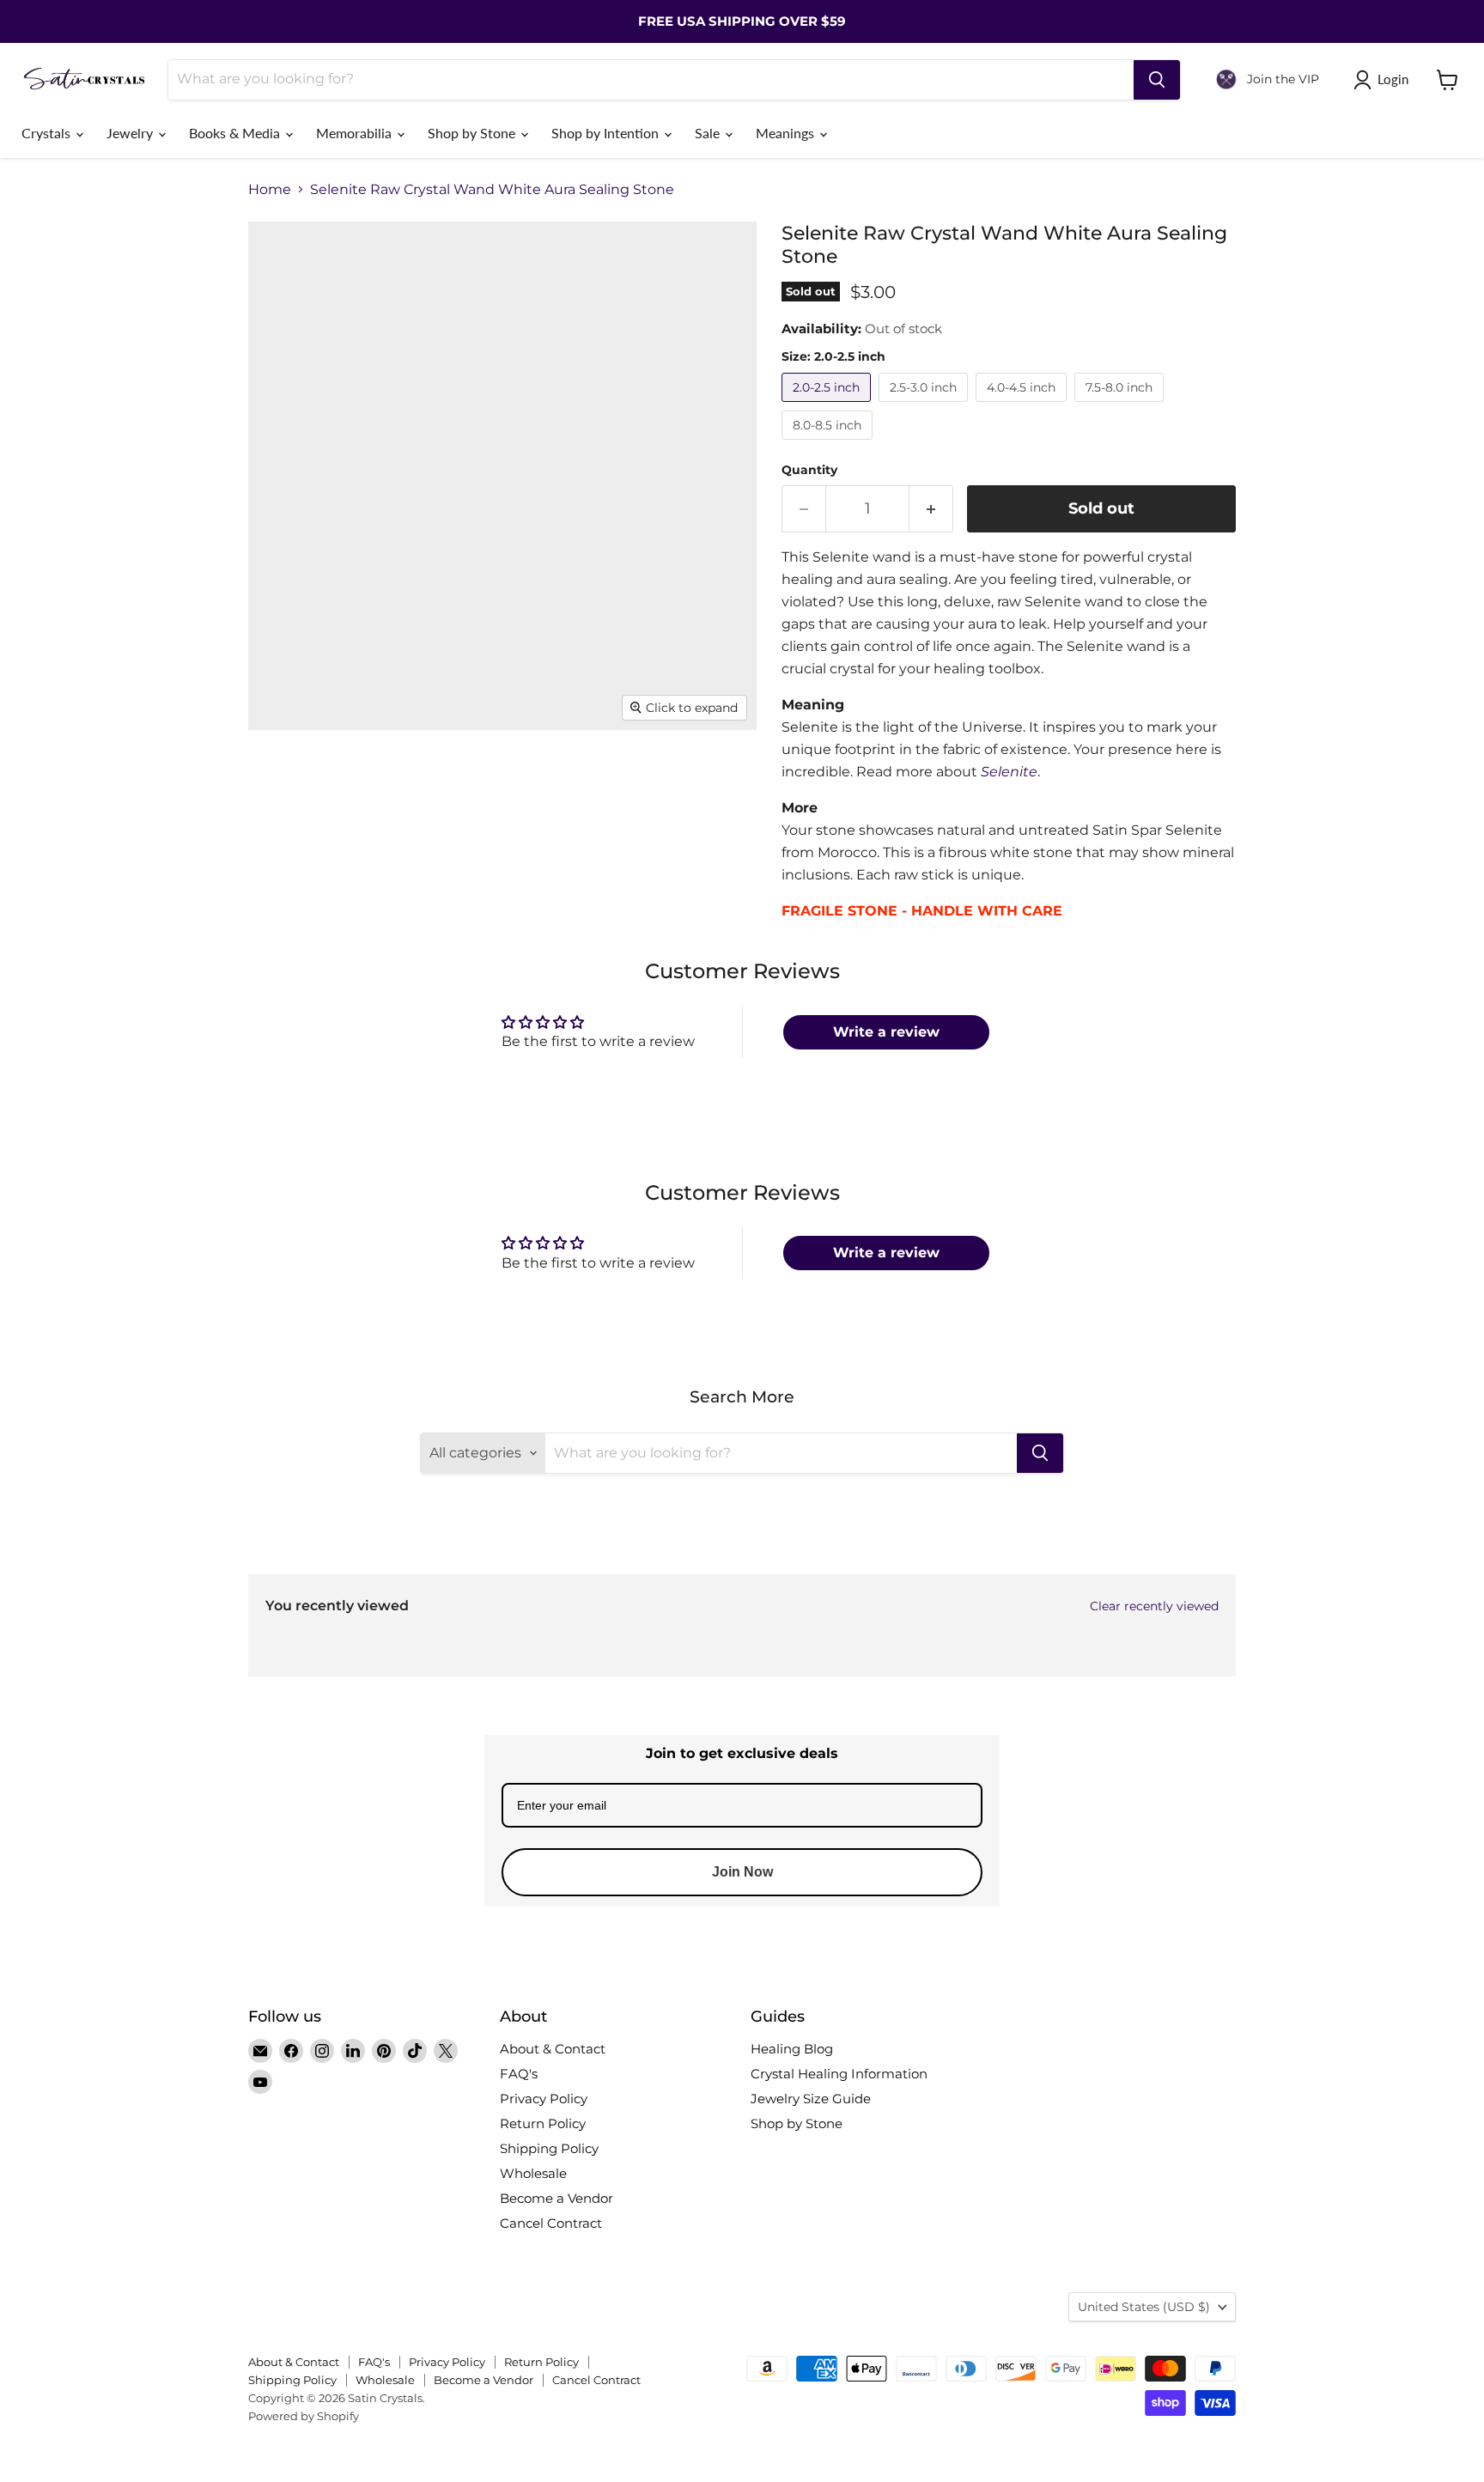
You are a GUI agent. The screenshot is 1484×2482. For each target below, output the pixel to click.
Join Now (742, 1872)
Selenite (1009, 772)
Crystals (48, 133)
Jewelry (131, 133)
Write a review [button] (886, 1032)
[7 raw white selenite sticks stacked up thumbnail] (645, 852)
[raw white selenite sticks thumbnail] (594, 779)
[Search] (1157, 80)
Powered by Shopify (304, 2416)
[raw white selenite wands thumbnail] (667, 779)
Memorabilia (356, 133)
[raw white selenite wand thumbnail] (353, 852)
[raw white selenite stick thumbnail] (280, 779)
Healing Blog (792, 2049)
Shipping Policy (549, 2148)
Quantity (809, 470)
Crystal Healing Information (839, 2074)
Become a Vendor (556, 2198)
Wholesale (533, 2173)
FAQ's (519, 2074)
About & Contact (553, 2049)
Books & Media (236, 133)
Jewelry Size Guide (811, 2099)
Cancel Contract (551, 2223)
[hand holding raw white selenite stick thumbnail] (353, 779)
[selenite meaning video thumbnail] (291, 925)
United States (1144, 2307)
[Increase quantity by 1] (931, 509)
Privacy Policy (544, 2099)
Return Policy (543, 2123)
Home (270, 190)
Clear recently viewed (1154, 1606)
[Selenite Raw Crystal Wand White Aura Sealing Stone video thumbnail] (437, 779)
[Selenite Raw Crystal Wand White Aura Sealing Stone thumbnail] (521, 779)
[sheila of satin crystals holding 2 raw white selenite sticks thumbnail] (572, 852)
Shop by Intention (607, 133)
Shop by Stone (473, 133)
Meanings (787, 133)
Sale (709, 133)
